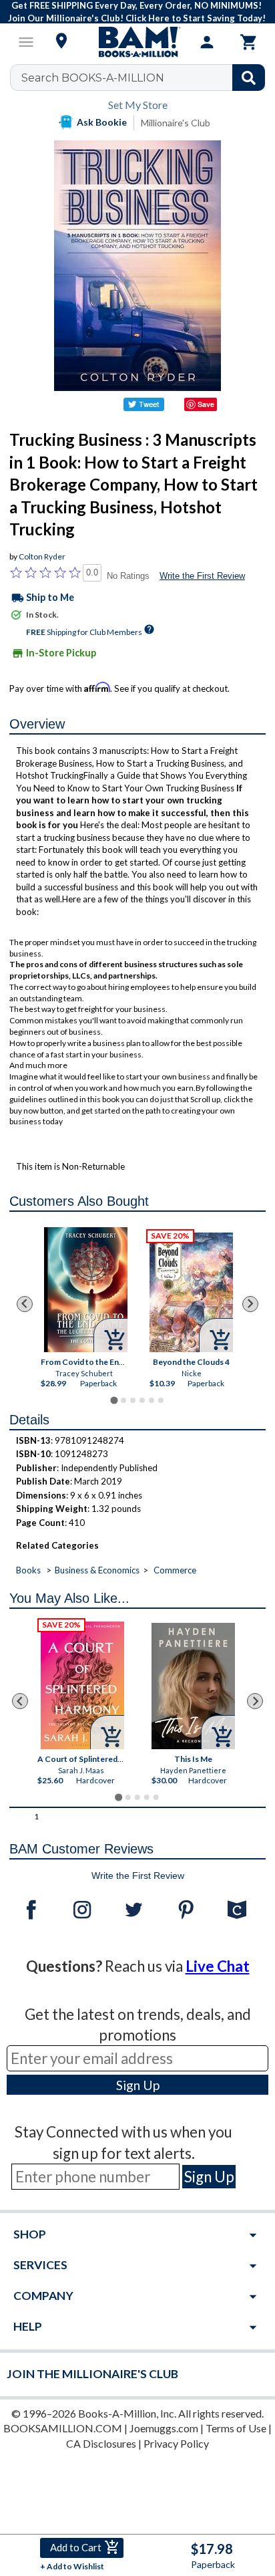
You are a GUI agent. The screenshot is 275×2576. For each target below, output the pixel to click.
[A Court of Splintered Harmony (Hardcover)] (83, 1685)
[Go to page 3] (133, 1400)
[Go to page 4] (142, 1400)
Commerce (175, 1570)
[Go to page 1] (114, 1400)
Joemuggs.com (164, 2428)
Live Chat (218, 1966)
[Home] (137, 42)
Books (28, 1570)
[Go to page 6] (161, 1400)
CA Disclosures (101, 2443)
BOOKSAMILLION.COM (63, 2428)
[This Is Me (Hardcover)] (194, 1686)
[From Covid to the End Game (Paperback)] (85, 1290)
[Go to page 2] (123, 1400)
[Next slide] (250, 1304)
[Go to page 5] (152, 1400)
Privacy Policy (176, 2443)
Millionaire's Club (176, 123)
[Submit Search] (249, 78)
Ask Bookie (102, 122)
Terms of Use (236, 2428)
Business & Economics (97, 1570)
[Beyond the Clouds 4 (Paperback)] (191, 1292)
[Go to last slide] (25, 1304)
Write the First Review (202, 576)
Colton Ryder (42, 556)
